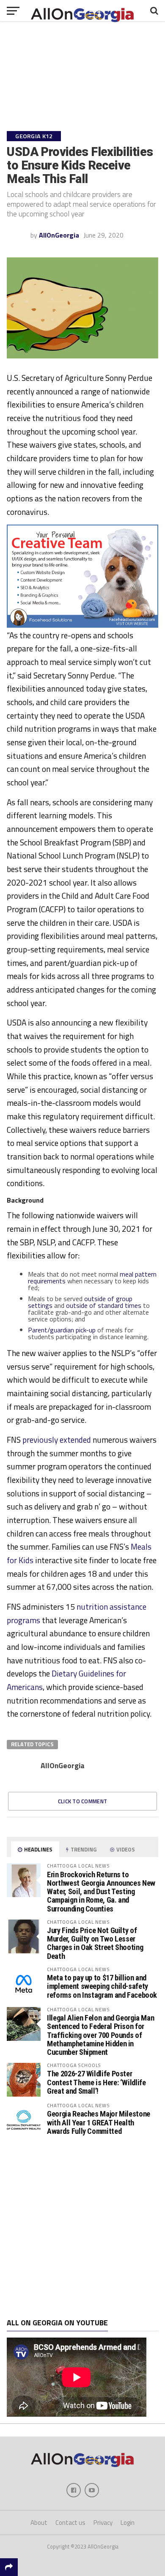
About (39, 2523)
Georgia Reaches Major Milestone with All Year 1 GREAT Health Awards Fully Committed (99, 2122)
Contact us (70, 2523)
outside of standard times (104, 1305)
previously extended (57, 1440)
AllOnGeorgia (59, 235)
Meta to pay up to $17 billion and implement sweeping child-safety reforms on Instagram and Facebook (102, 1986)
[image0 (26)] (82, 625)
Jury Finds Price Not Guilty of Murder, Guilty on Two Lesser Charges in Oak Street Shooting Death (95, 1943)
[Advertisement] (82, 2228)
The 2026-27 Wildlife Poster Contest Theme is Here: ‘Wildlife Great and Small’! (96, 2082)
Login (128, 2523)
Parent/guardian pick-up (62, 1330)
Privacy (103, 2523)
